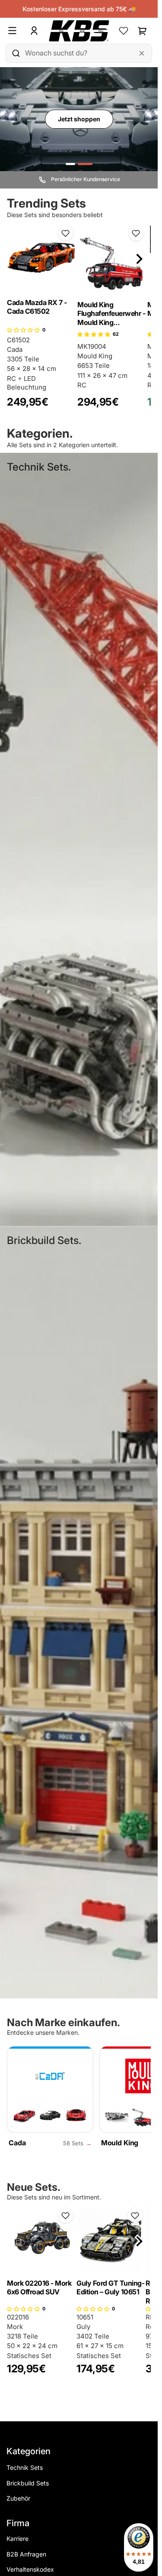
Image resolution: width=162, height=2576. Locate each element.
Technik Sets (25, 2467)
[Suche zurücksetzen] (142, 53)
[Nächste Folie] (139, 259)
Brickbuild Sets (28, 2483)
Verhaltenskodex (30, 2569)
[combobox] (79, 53)
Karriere (17, 2539)
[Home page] (79, 31)
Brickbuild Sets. (44, 1240)
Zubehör (18, 2498)
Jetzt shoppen (79, 119)
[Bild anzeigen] (70, 164)
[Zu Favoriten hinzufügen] (66, 233)
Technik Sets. (39, 467)
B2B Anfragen (26, 2554)
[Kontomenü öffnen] (34, 31)
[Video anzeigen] (85, 164)
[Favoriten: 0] (124, 31)
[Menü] (16, 31)
